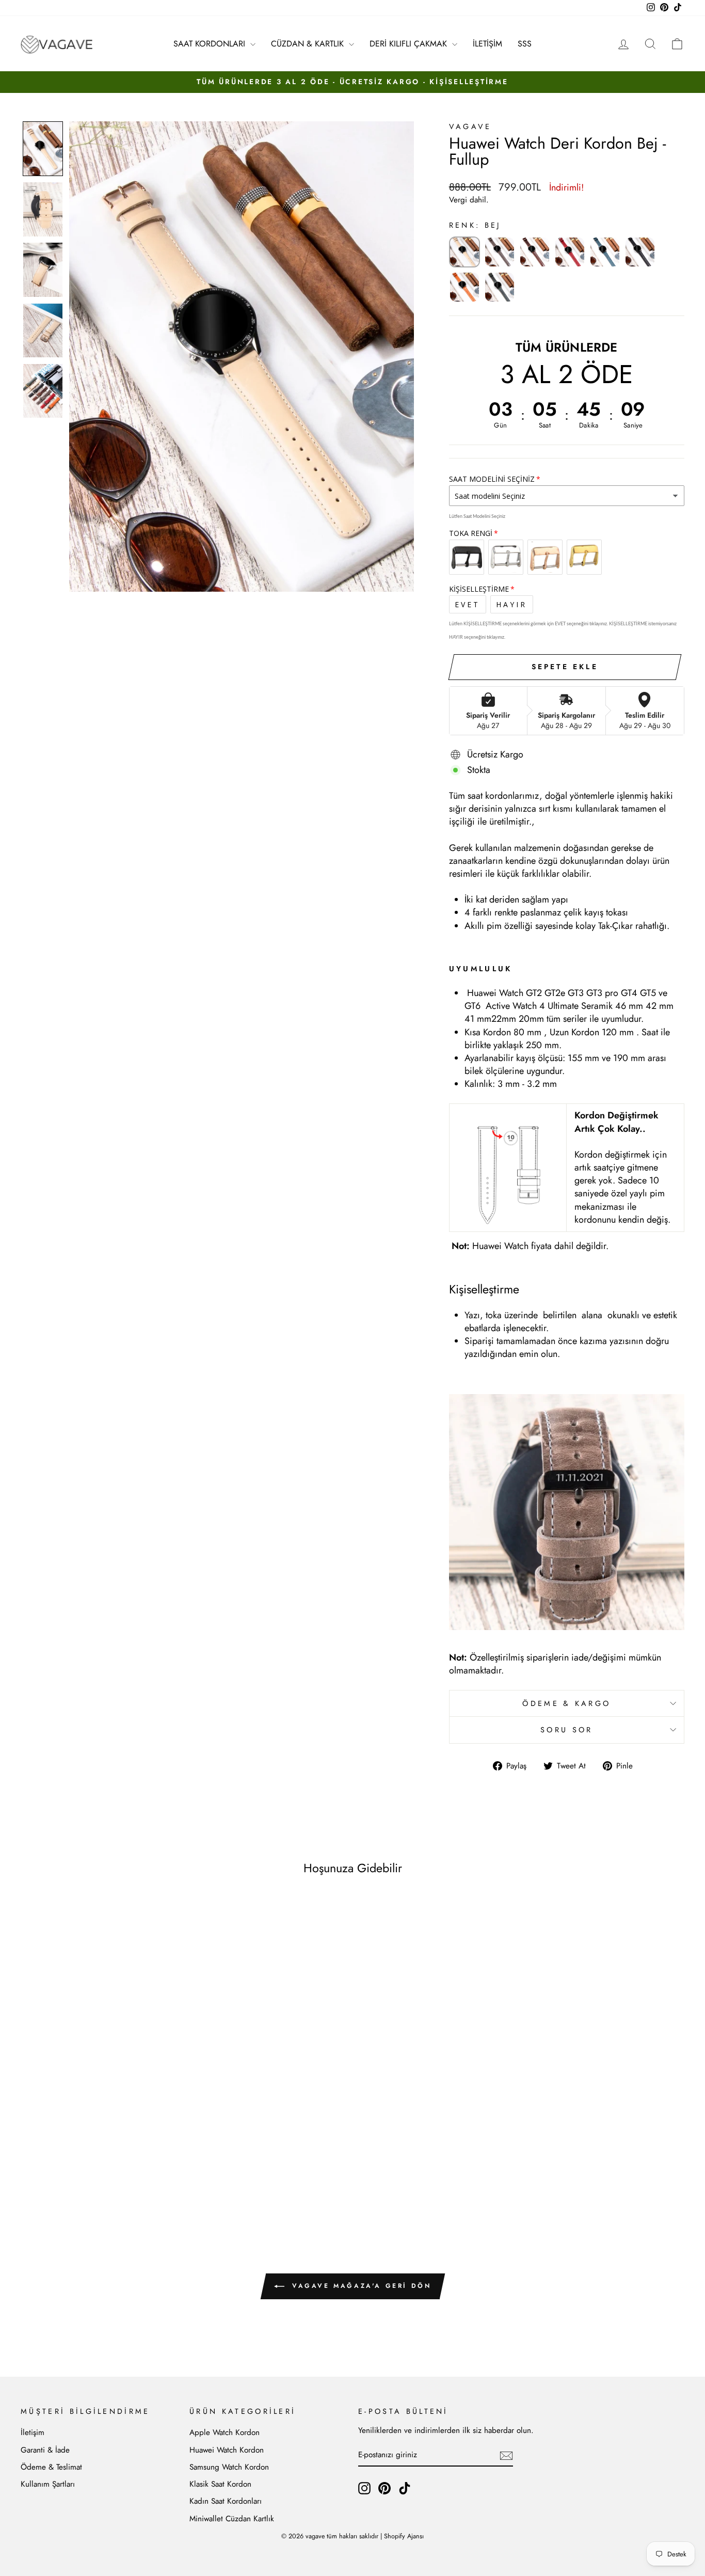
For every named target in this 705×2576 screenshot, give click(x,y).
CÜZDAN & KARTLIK (309, 44)
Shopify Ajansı (404, 2536)
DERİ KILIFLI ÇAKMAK (410, 44)
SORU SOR (567, 1730)
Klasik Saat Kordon (220, 2484)
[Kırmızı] (570, 252)
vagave (470, 127)
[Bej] (464, 252)
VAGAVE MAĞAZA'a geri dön (360, 2286)
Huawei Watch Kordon (227, 2450)
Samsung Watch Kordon (229, 2467)
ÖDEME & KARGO (566, 1703)
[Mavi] (605, 252)
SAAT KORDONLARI (211, 44)
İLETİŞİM (487, 44)
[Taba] (464, 287)
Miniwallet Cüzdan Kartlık (232, 2519)
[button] (43, 149)
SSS (525, 44)
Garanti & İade (45, 2450)
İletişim (33, 2432)
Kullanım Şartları (48, 2484)
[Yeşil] (500, 287)
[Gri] (500, 252)
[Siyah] (640, 252)
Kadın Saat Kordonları (226, 2501)
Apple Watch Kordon (225, 2432)
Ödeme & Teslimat (51, 2467)
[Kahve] (535, 252)
